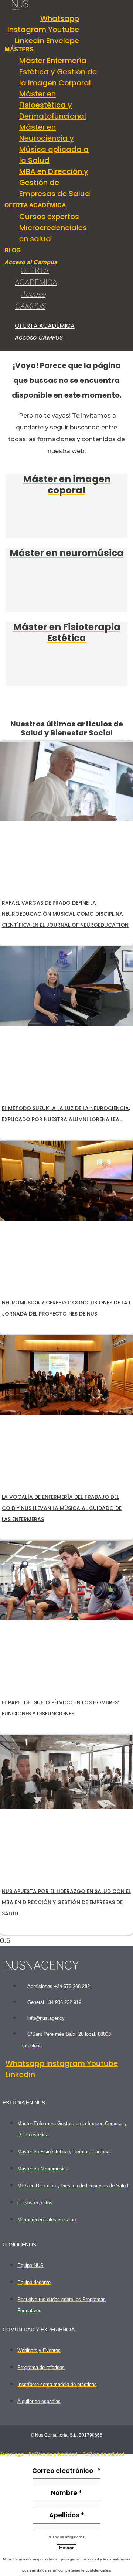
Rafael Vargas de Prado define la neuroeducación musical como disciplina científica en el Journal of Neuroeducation (65, 914)
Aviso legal (12, 2454)
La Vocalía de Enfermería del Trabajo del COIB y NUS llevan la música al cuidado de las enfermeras (62, 1508)
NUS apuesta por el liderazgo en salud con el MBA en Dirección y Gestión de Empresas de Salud (66, 1902)
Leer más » (21, 939)
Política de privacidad (53, 2454)
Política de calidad (103, 2454)
